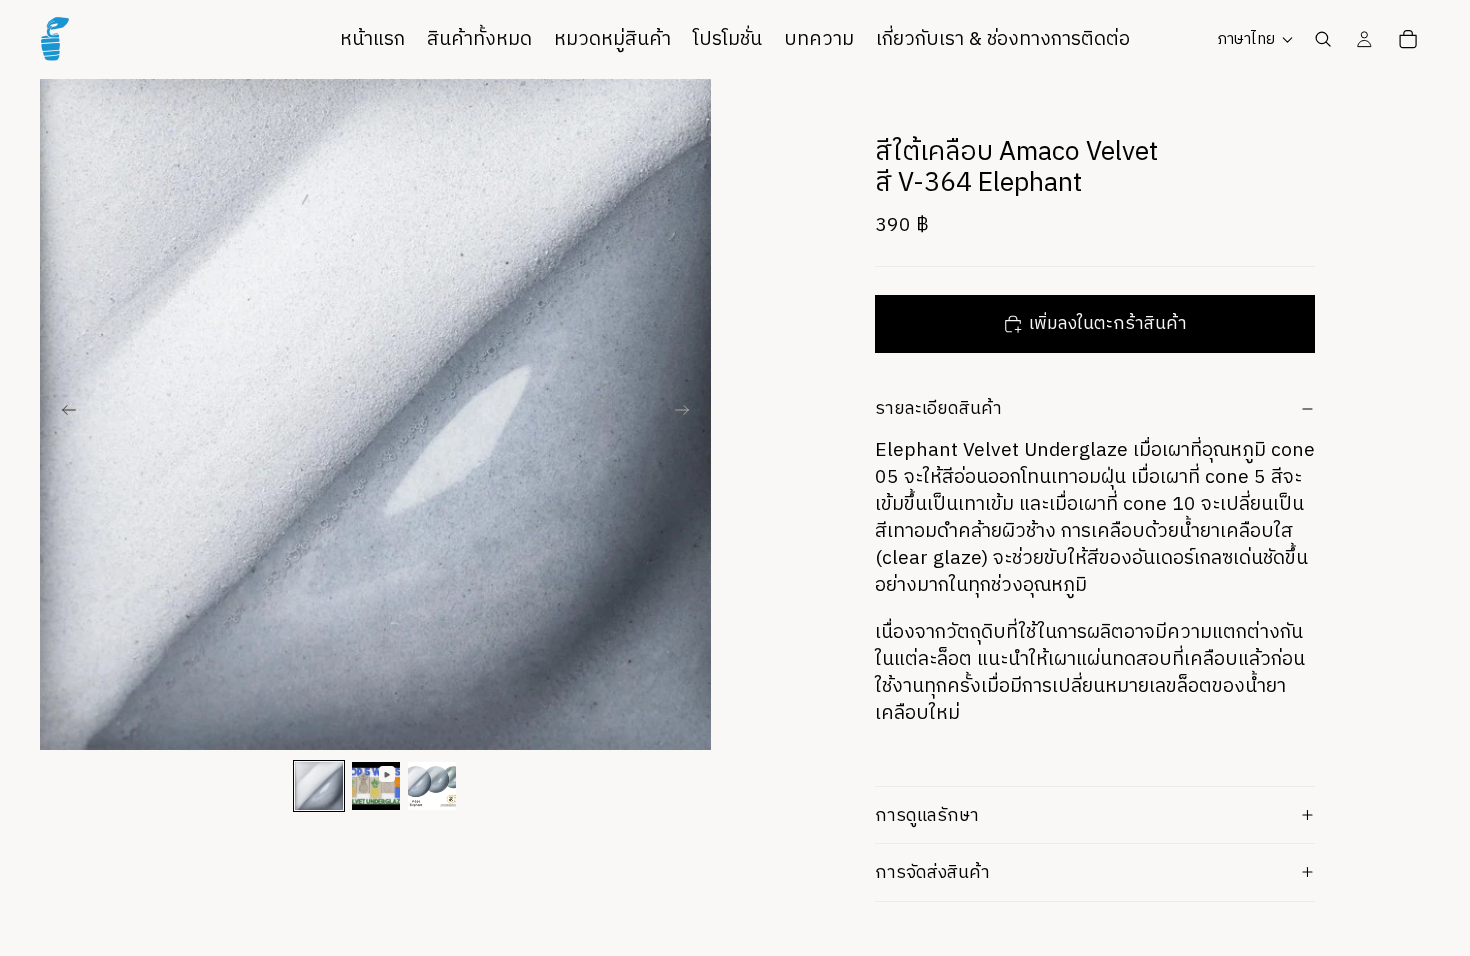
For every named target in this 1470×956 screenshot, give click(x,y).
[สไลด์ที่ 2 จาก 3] (376, 786)
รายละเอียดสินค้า (938, 408)
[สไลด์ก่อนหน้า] (62, 414)
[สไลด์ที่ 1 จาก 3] (319, 786)
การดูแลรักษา (927, 815)
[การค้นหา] (1323, 39)
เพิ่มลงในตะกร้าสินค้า (1108, 323)
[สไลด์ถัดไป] (689, 414)
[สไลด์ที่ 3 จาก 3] (432, 786)
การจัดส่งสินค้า (932, 872)
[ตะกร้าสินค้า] (1408, 39)
